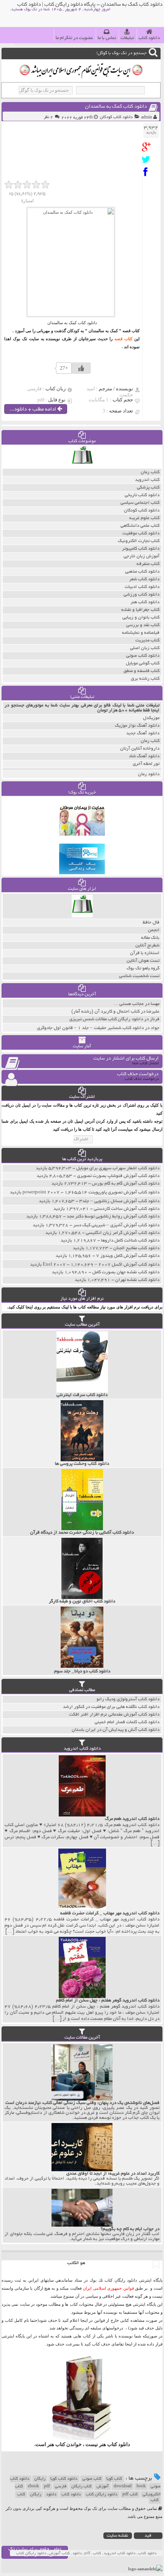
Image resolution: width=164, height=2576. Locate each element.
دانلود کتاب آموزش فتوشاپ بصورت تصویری (118, 1176)
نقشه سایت (117, 2536)
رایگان (40, 2479)
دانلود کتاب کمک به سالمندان (116, 107)
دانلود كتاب (119, 2444)
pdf (47, 2487)
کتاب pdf (130, 2495)
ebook (33, 2487)
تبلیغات (127, 38)
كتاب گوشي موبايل (143, 663)
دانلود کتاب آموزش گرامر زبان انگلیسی (123, 1233)
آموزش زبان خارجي (141, 556)
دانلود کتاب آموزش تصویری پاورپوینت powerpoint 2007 (91, 1192)
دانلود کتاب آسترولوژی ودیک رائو (128, 1699)
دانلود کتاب (149, 38)
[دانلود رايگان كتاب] (82, 467)
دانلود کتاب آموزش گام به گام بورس (126, 1184)
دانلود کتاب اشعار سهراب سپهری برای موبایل (118, 1168)
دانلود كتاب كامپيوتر (141, 549)
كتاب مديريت (147, 640)
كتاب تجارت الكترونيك (139, 541)
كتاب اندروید (147, 480)
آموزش (103, 2487)
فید (148, 2536)
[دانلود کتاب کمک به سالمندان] (148, 147)
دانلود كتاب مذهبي (142, 572)
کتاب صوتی (92, 2479)
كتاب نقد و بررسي (143, 625)
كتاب (155, 2500)
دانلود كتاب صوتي (143, 656)
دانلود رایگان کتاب (102, 2495)
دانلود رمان (149, 774)
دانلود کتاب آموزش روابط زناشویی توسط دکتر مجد (113, 1217)
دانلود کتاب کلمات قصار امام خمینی (127, 1722)
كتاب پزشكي (148, 488)
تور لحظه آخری (146, 764)
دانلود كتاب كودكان (116, 117)
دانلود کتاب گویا (64, 2479)
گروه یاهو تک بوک (143, 968)
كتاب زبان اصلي (145, 648)
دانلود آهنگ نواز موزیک (137, 726)
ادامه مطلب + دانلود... (33, 410)
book (141, 2487)
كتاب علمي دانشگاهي (140, 526)
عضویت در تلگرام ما (74, 38)
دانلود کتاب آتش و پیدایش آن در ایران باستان (116, 1730)
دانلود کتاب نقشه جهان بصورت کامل (126, 1272)
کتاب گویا (114, 2479)
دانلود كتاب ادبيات (142, 587)
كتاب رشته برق (145, 679)
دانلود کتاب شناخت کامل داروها (130, 1241)
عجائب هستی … (129, 1004)
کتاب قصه (123, 339)
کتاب (21, 2495)
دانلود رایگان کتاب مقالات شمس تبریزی (106, 1019)
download (123, 2487)
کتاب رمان (150, 741)
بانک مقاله (150, 938)
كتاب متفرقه (148, 564)
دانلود (51, 2495)
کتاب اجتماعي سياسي (140, 503)
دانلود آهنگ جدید (143, 733)
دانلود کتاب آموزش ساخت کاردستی (127, 1209)
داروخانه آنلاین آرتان (140, 749)
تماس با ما (107, 38)
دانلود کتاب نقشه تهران (137, 1280)
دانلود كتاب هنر (145, 602)
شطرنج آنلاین (147, 946)
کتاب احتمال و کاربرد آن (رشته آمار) (105, 1012)
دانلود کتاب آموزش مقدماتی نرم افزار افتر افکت (114, 1715)
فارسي (61, 2487)
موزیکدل (151, 718)
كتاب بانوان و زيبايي (141, 618)
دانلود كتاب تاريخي (142, 495)
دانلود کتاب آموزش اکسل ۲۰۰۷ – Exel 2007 (101, 1265)
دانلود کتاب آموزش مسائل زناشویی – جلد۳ (119, 1201)
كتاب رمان (150, 472)
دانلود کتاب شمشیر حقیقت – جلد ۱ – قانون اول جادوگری (90, 1028)
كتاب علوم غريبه (144, 518)
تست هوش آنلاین (143, 961)
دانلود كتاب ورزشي (141, 595)
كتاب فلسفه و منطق (141, 671)
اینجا (84, 2320)
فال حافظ (151, 923)
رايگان (36, 2495)
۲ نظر (48, 117)
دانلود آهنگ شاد (144, 756)
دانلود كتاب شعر (144, 579)
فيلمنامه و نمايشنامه (141, 633)
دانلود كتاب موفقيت (141, 533)
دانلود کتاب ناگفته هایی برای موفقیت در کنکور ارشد (111, 1707)
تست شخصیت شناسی (139, 976)
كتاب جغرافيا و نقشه (140, 610)
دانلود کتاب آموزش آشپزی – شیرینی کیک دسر (116, 1225)
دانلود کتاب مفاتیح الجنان (136, 1248)
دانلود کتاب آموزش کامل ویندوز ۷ (128, 1256)
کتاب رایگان (81, 2487)
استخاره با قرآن (145, 953)
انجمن (154, 930)
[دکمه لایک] (81, 368)
